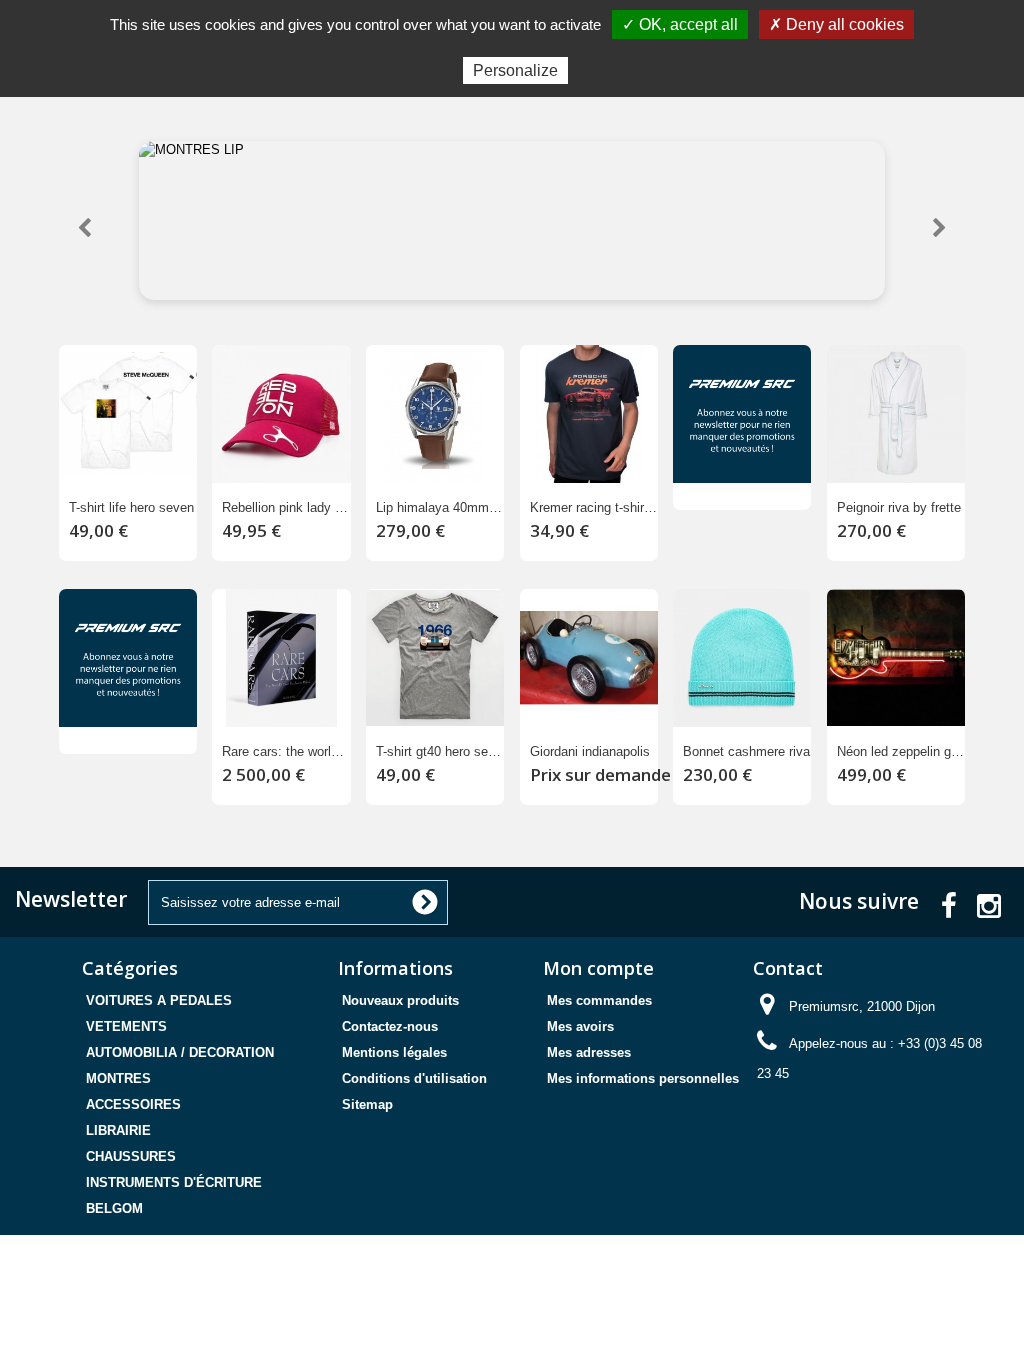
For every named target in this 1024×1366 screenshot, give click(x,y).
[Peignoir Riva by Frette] (896, 414)
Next (939, 230)
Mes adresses (589, 1052)
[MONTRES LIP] (512, 220)
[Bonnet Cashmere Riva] (742, 658)
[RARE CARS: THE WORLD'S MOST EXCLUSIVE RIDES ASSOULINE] (281, 658)
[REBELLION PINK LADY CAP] (281, 414)
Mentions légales (394, 1052)
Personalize (515, 70)
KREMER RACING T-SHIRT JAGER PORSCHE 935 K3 (594, 507)
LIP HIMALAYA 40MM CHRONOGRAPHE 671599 (440, 507)
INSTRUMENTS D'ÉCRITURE (174, 1182)
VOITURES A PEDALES (159, 1000)
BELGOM (114, 1208)
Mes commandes (599, 1000)
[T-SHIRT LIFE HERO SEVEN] (128, 414)
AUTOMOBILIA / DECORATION (180, 1052)
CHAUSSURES (131, 1156)
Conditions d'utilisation (414, 1078)
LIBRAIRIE (118, 1130)
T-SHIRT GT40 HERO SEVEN (440, 751)
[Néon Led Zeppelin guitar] (896, 658)
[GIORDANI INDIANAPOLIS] (589, 658)
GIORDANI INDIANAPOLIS (590, 751)
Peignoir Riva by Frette (899, 507)
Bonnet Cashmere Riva (746, 751)
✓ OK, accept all (680, 24)
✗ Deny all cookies (836, 24)
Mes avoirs (580, 1026)
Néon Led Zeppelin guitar (901, 751)
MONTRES (118, 1078)
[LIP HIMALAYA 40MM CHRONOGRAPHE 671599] (435, 414)
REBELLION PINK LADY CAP (286, 507)
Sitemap (367, 1104)
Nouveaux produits (400, 1000)
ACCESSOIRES (133, 1104)
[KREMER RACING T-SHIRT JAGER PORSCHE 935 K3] (589, 414)
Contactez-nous (390, 1026)
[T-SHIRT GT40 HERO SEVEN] (435, 658)
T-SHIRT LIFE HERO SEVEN (131, 507)
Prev (85, 230)
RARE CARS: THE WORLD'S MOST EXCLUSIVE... (286, 751)
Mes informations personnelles (643, 1078)
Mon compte (598, 968)
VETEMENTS (126, 1026)
